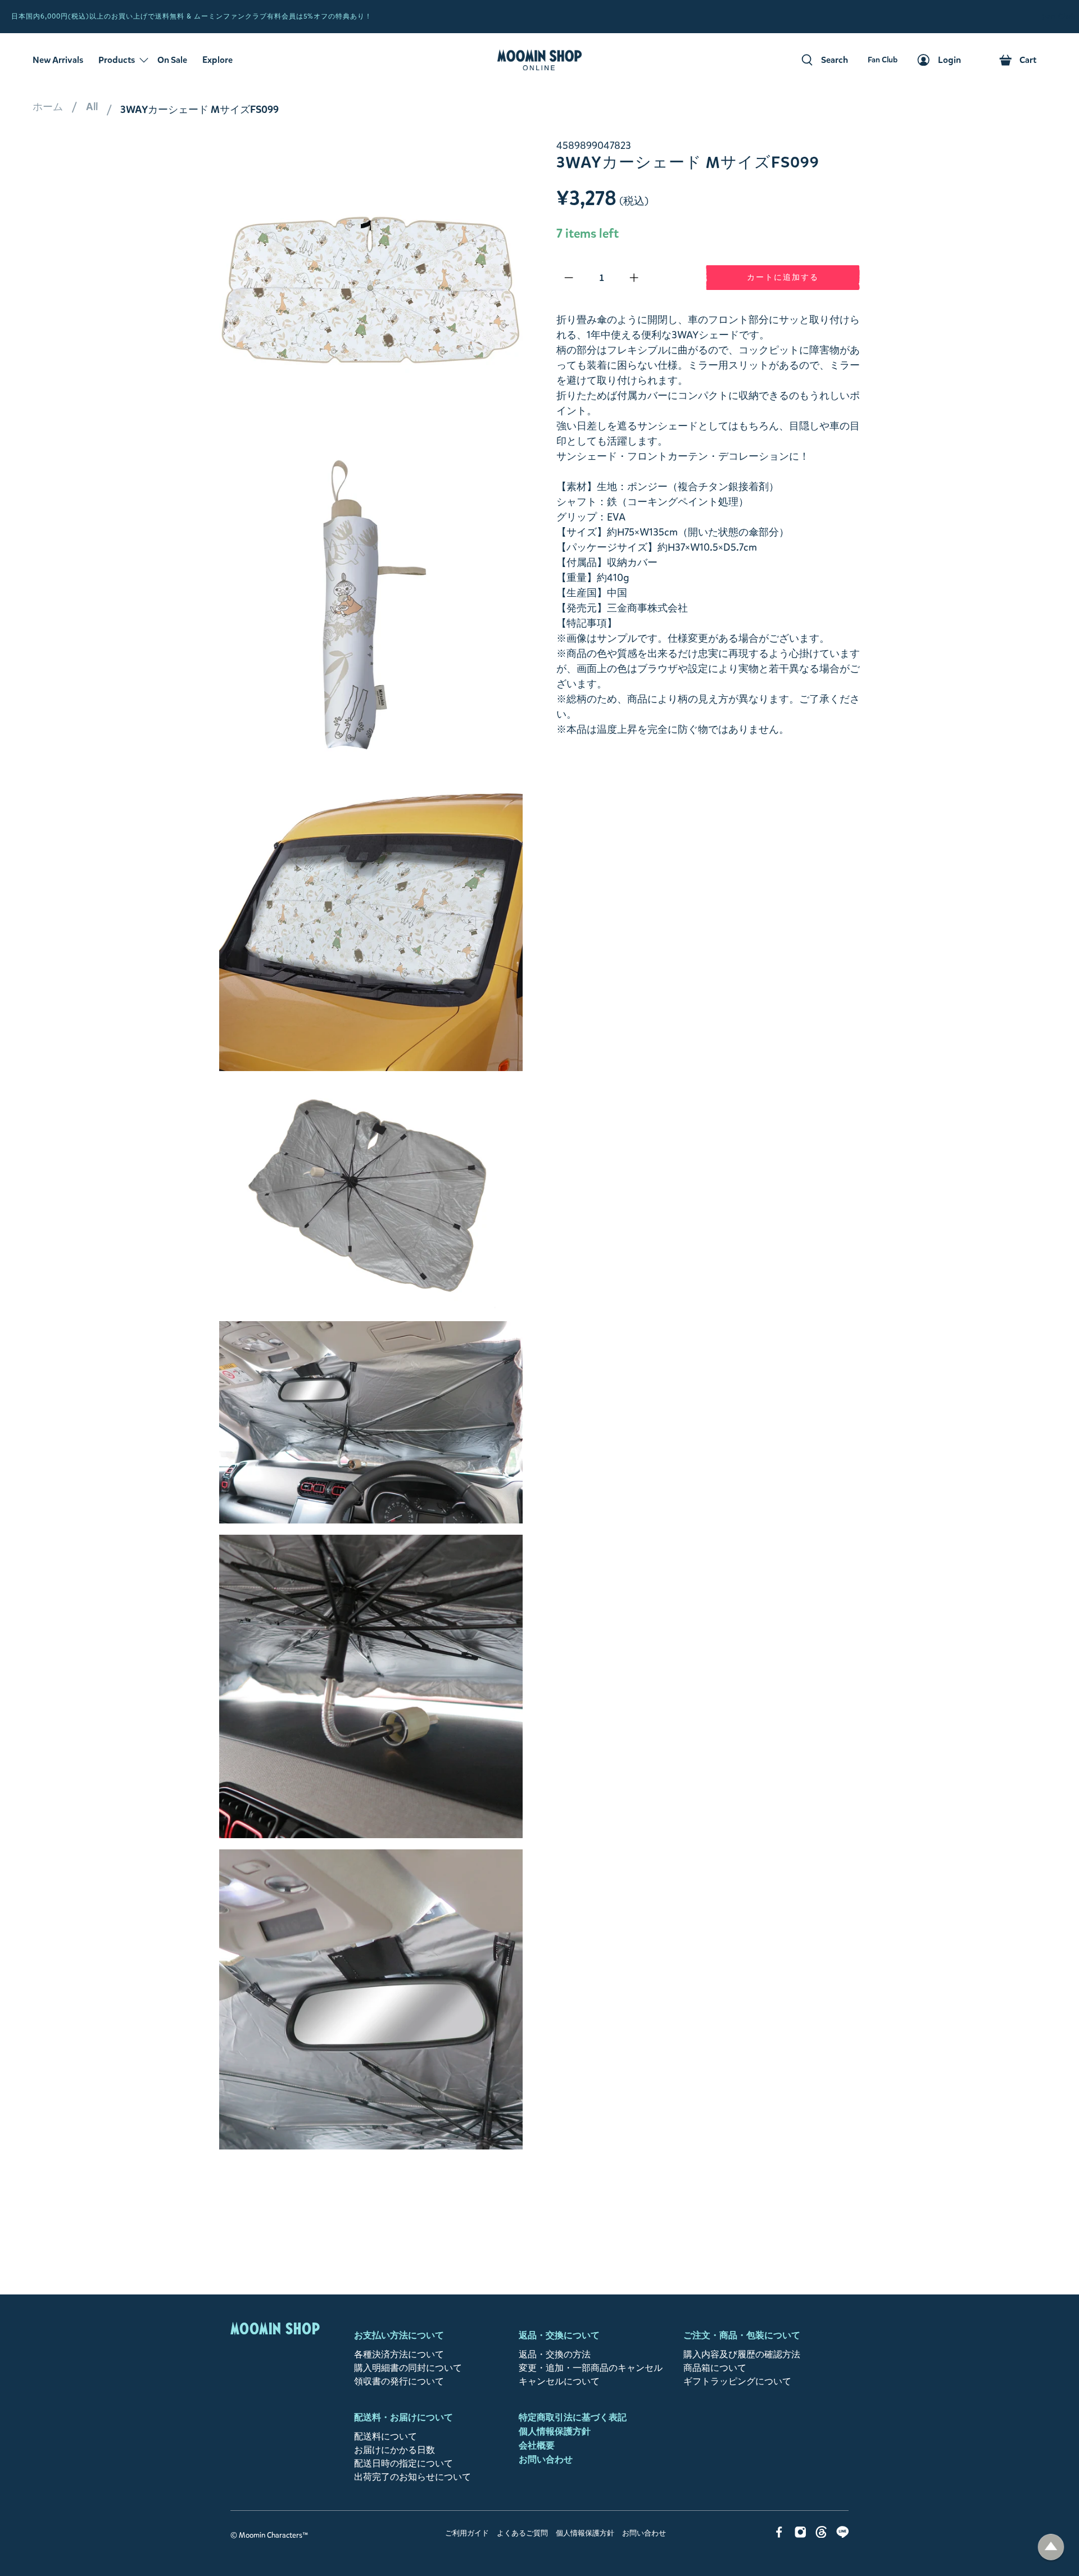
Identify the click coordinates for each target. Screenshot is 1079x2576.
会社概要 (537, 2445)
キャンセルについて (559, 2381)
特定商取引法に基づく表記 (573, 2417)
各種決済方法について (399, 2354)
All (92, 107)
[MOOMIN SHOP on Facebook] (779, 2535)
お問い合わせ (546, 2459)
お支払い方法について (399, 2335)
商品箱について (715, 2368)
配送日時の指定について (404, 2463)
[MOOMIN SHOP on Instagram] (801, 2535)
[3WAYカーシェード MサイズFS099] (371, 290)
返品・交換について (559, 2335)
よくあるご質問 (522, 2533)
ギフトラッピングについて (737, 2381)
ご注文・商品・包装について (742, 2335)
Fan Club (1059, 17)
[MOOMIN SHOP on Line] (843, 2535)
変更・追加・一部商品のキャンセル (591, 2368)
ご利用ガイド (467, 2533)
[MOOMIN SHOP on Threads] (821, 2535)
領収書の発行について (399, 2381)
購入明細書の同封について (408, 2368)
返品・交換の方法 (555, 2354)
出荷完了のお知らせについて (412, 2477)
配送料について (386, 2436)
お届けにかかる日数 (395, 2450)
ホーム (48, 107)
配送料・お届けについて (404, 2417)
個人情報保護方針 (555, 2431)
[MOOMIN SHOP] (539, 60)
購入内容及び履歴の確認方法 (742, 2354)
